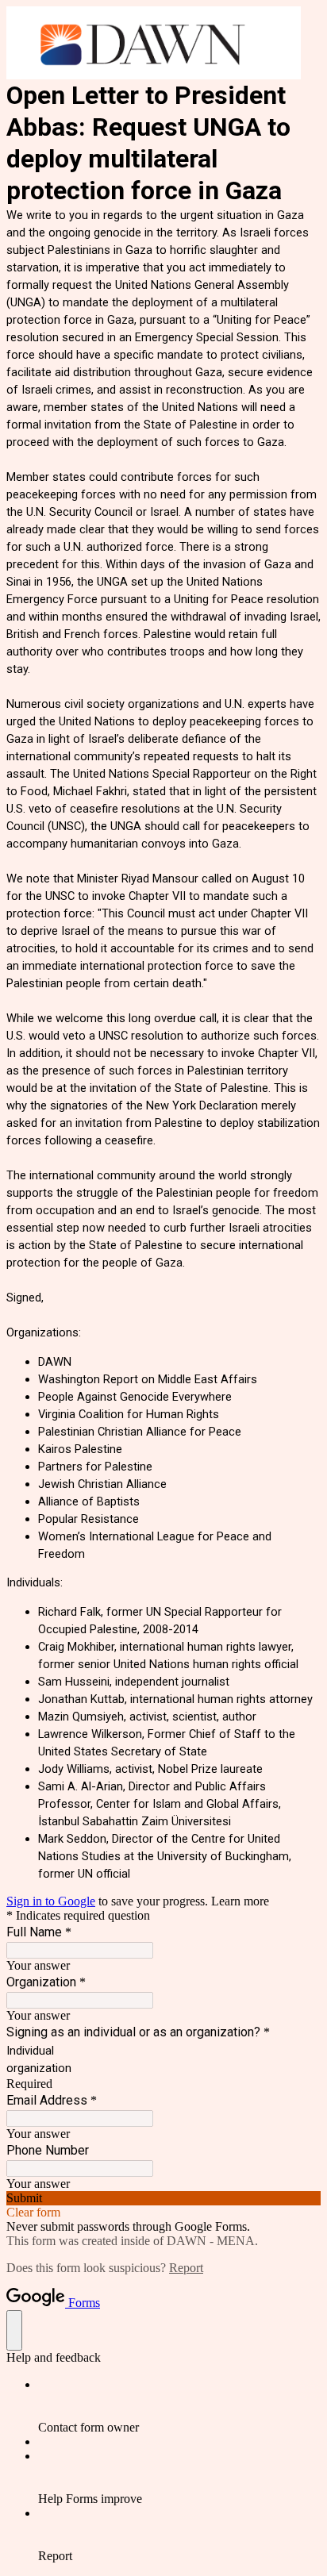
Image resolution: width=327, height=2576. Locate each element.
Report (186, 2268)
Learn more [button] (240, 1901)
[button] (163, 2198)
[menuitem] (179, 2406)
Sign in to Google (51, 1901)
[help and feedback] (14, 2330)
